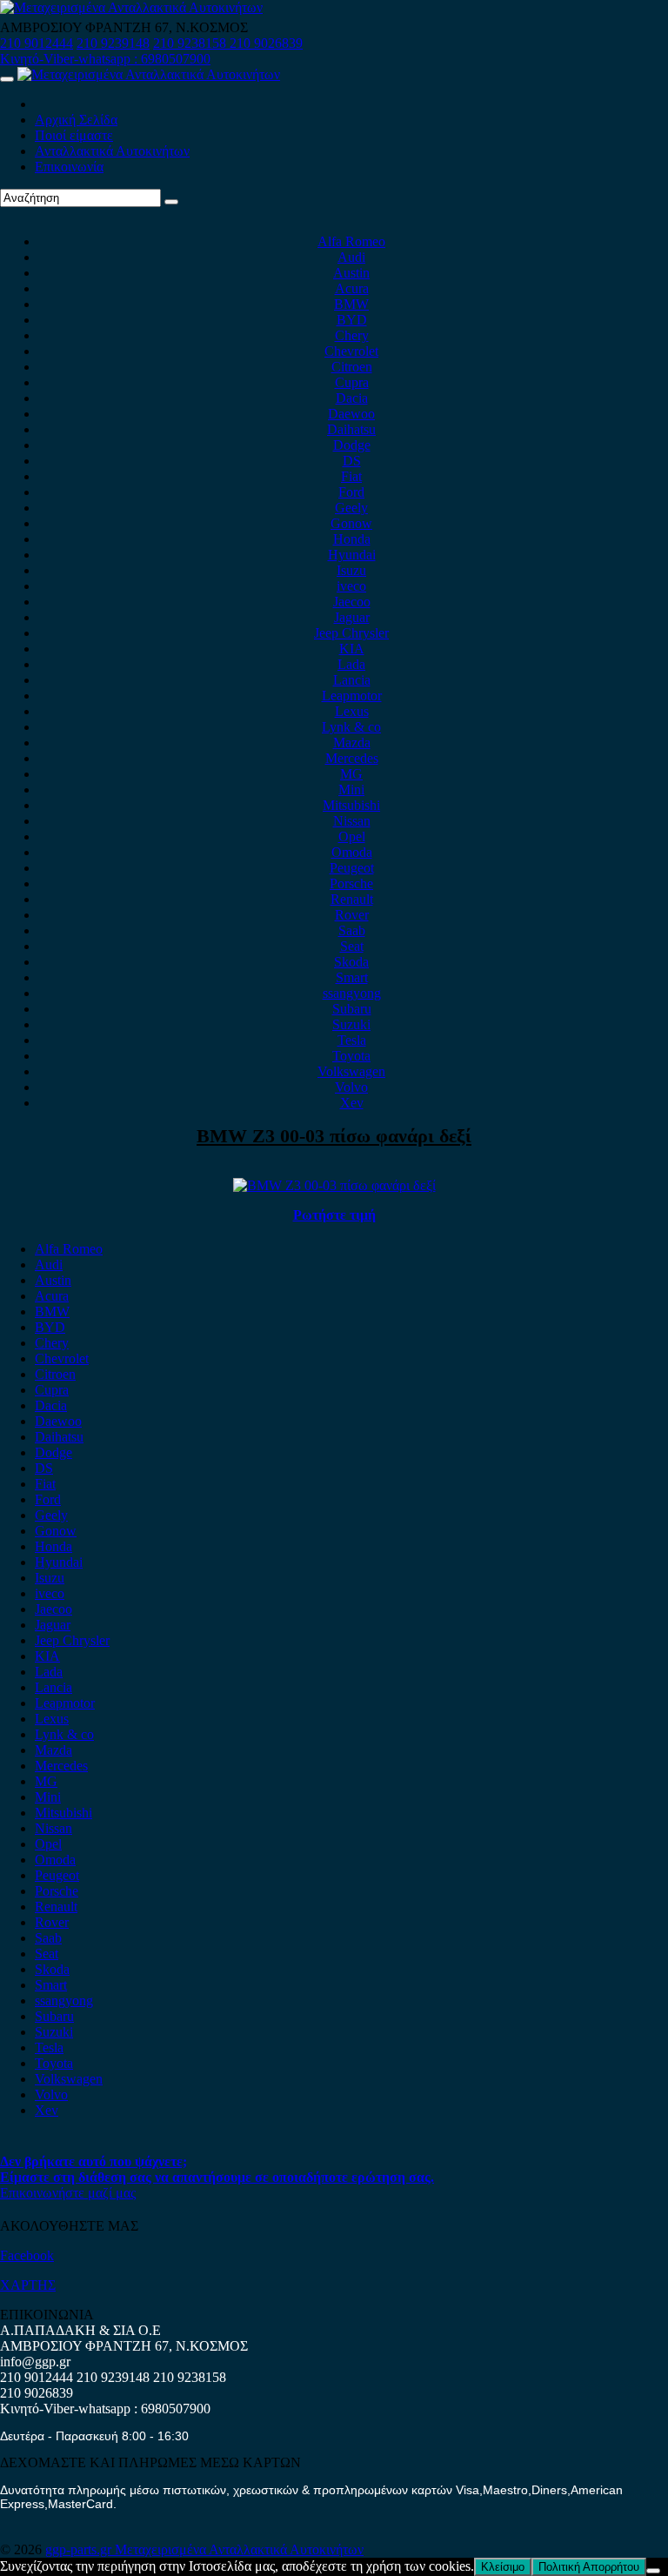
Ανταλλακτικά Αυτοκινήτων (112, 151)
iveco (351, 586)
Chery (352, 335)
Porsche (351, 883)
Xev (352, 1103)
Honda (352, 539)
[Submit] (171, 202)
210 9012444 (37, 43)
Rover (352, 915)
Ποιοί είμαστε (74, 135)
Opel (352, 836)
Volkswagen (351, 1071)
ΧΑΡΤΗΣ (28, 2285)
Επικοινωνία (69, 167)
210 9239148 (113, 43)
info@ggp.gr (35, 2362)
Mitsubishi (351, 805)
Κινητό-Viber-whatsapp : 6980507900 (105, 59)
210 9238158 (191, 43)
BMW (351, 304)
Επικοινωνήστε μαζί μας (68, 2193)
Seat (352, 946)
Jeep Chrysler (351, 633)
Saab (352, 930)
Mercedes (352, 758)
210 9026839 (266, 43)
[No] (653, 2571)
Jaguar (352, 617)
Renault (352, 899)
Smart (352, 977)
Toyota (351, 1056)
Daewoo (351, 414)
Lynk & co (351, 727)
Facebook (27, 2255)
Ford (351, 492)
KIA (352, 649)
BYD (352, 320)
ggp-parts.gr (80, 2549)
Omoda (352, 852)
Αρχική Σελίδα (76, 120)
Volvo (351, 1087)
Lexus (352, 711)
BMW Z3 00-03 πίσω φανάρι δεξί (334, 1136)
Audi (351, 257)
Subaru (352, 1009)
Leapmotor (352, 696)
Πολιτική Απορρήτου (589, 2567)
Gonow (351, 523)
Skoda (351, 962)
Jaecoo (352, 602)
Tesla (352, 1040)
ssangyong (352, 993)
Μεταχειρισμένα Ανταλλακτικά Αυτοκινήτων (239, 2549)
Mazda (352, 743)
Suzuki (351, 1024)
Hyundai (352, 555)
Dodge (352, 445)
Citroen (352, 367)
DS (352, 461)
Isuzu (351, 570)
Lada (351, 664)
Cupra (352, 382)
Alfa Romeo (351, 241)
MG (351, 774)
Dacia (352, 398)
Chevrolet (351, 351)
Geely (351, 508)
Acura (352, 288)
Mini (351, 790)
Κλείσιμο (503, 2567)
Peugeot (352, 868)
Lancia (352, 680)
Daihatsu (351, 429)
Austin (351, 273)
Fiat (351, 476)
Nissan (352, 821)
